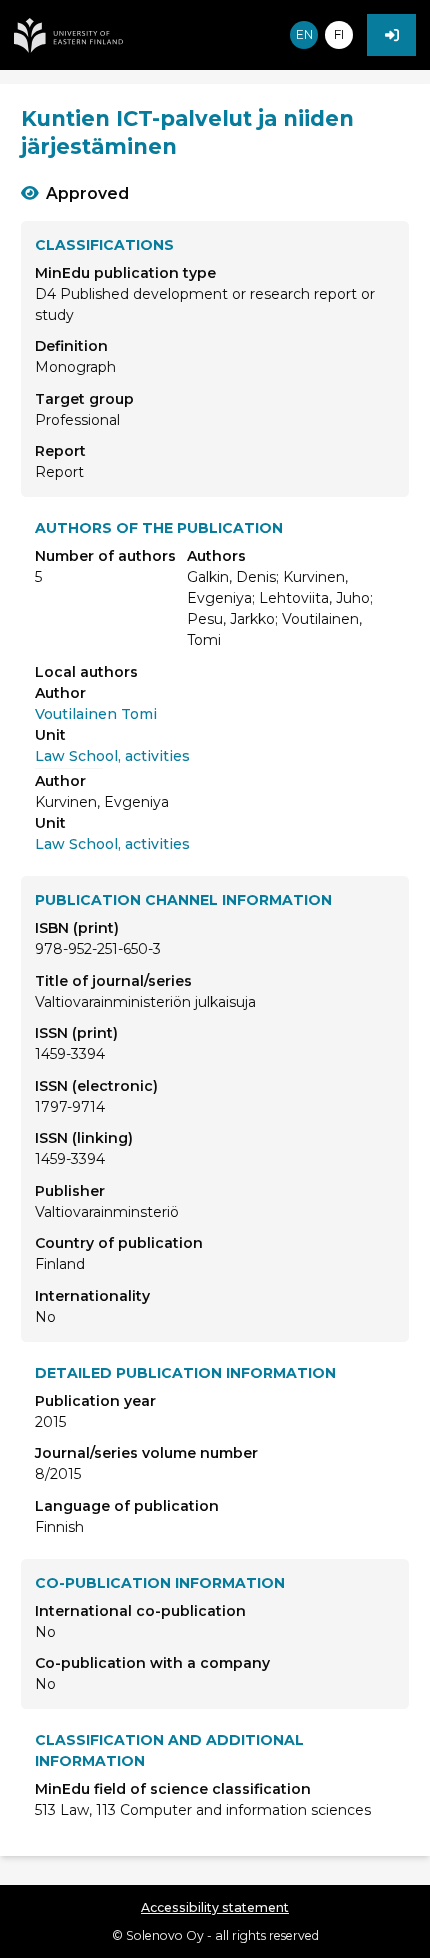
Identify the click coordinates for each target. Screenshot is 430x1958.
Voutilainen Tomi (96, 714)
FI (339, 34)
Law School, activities (112, 756)
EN (304, 34)
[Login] (391, 35)
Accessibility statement (215, 1907)
